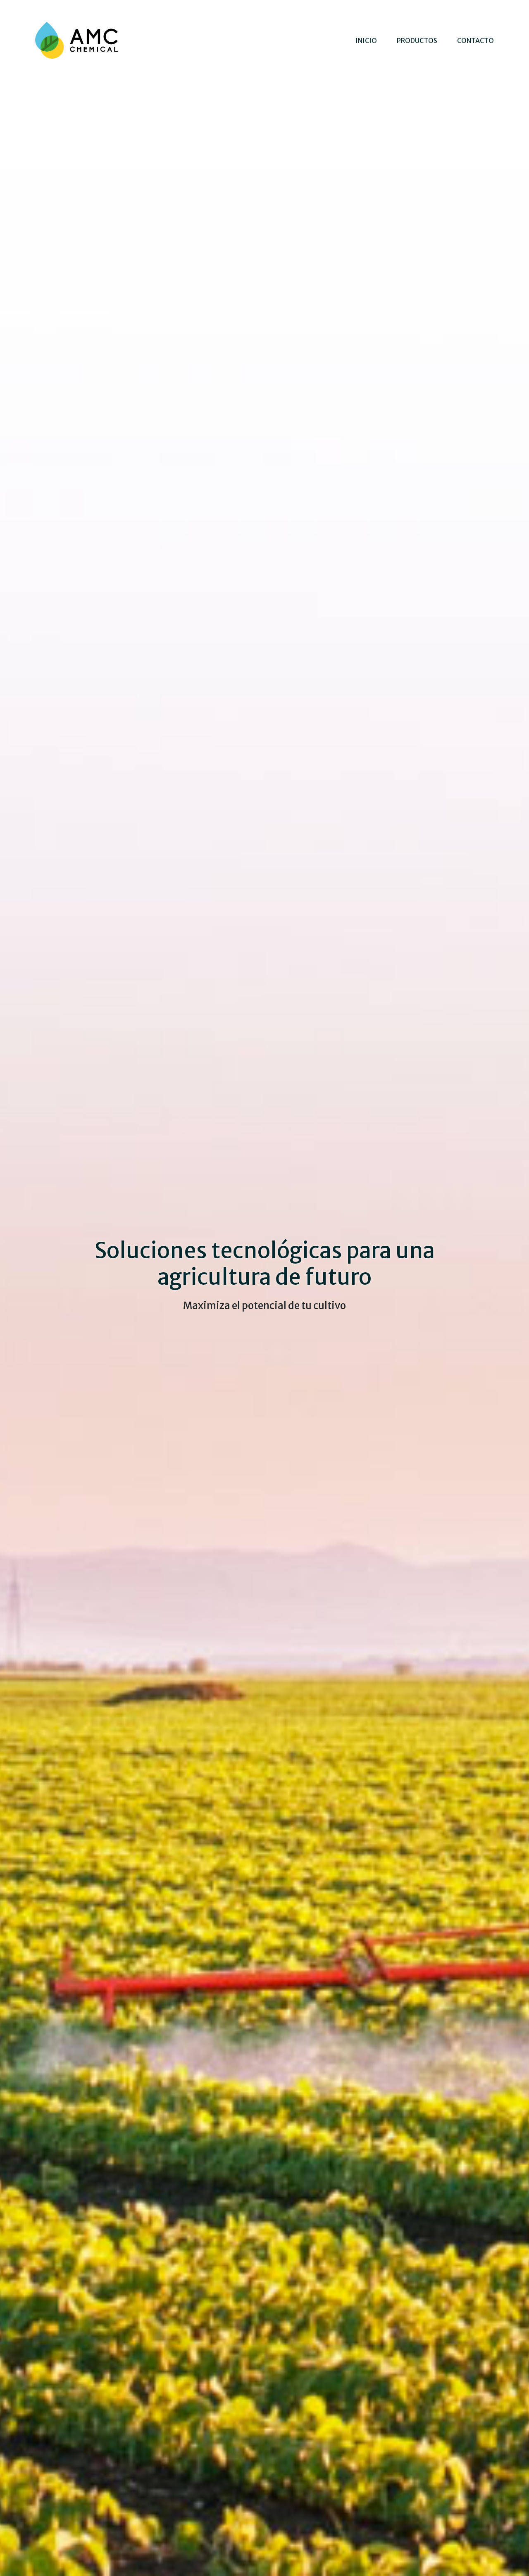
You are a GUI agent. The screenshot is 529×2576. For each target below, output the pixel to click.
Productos (417, 40)
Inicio (366, 40)
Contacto (475, 40)
